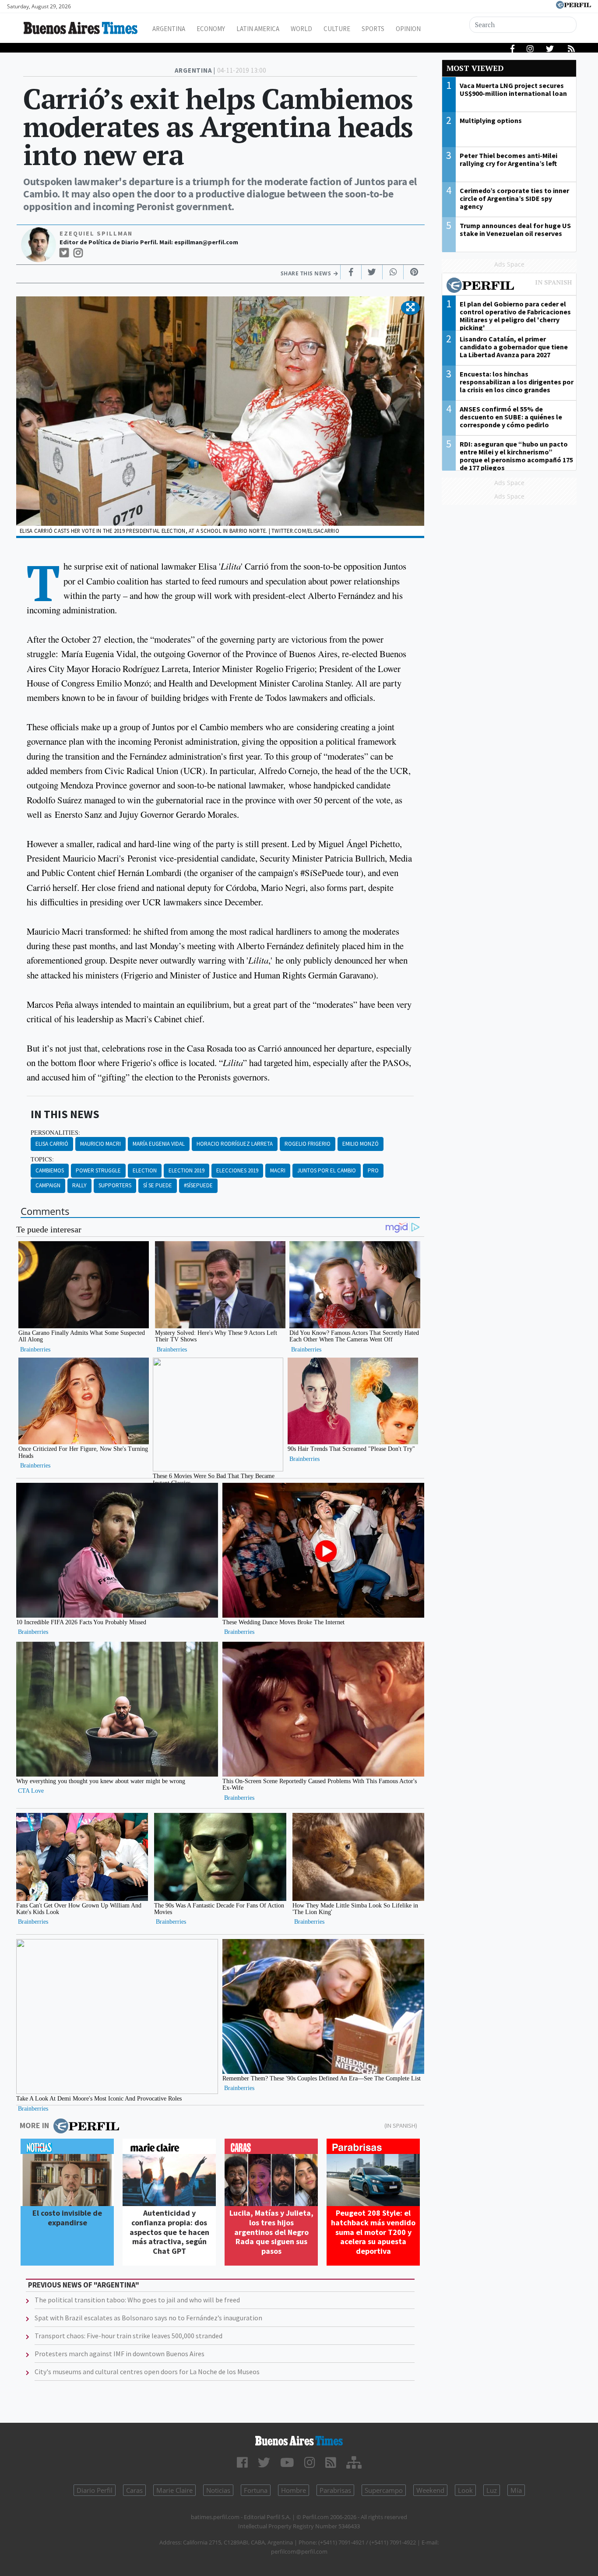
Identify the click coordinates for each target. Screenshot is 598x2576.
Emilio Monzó (361, 1144)
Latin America (258, 29)
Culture (337, 29)
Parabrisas (335, 2490)
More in (34, 2125)
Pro (373, 1170)
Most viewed (475, 68)
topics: (42, 1159)
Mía (516, 2490)
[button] (410, 308)
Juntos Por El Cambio (327, 1170)
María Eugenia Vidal (159, 1144)
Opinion (408, 29)
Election (145, 1170)
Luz (492, 2490)
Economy (211, 29)
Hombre (294, 2490)
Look (465, 2490)
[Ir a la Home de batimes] (299, 2441)
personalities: (55, 1133)
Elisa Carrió (52, 1144)
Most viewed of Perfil (509, 286)
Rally (79, 1185)
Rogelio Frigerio (308, 1144)
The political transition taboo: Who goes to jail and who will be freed (137, 2300)
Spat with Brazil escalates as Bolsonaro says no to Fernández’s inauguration (148, 2318)
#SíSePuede (198, 1185)
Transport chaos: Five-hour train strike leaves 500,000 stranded (128, 2336)
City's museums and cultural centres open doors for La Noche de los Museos (147, 2372)
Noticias (218, 2490)
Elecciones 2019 (237, 1170)
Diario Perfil (95, 2490)
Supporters (115, 1185)
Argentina (169, 29)
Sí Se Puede (158, 1185)
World (301, 29)
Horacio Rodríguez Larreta (235, 1144)
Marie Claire (174, 2490)
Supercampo (384, 2490)
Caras (134, 2490)
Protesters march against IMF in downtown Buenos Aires (120, 2354)
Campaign (48, 1185)
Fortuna (256, 2490)
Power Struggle (98, 1170)
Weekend (430, 2490)
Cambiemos (50, 1170)
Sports (373, 29)
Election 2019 (186, 1170)
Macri (278, 1170)
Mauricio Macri (100, 1144)
